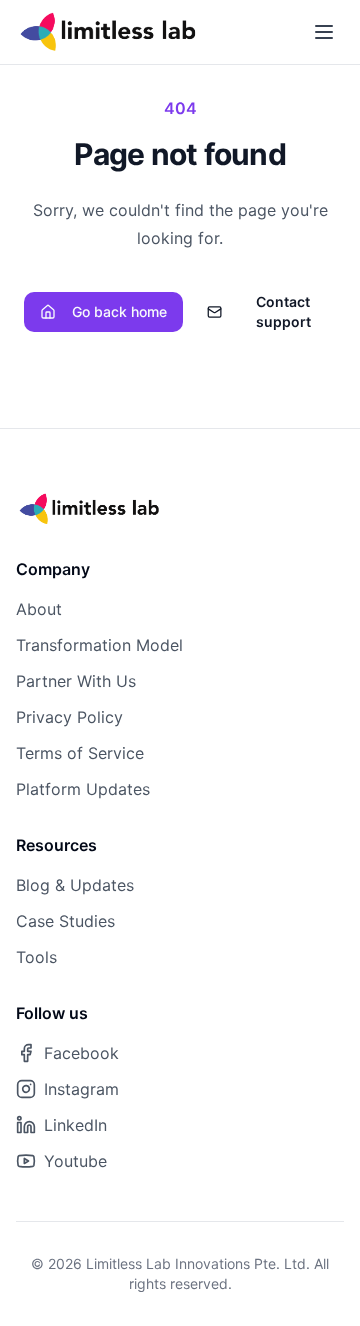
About (39, 609)
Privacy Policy (69, 717)
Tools (36, 957)
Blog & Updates (75, 885)
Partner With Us (76, 681)
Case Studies (65, 921)
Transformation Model (99, 645)
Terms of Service (80, 753)
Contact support (283, 311)
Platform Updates (83, 789)
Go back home (119, 311)
